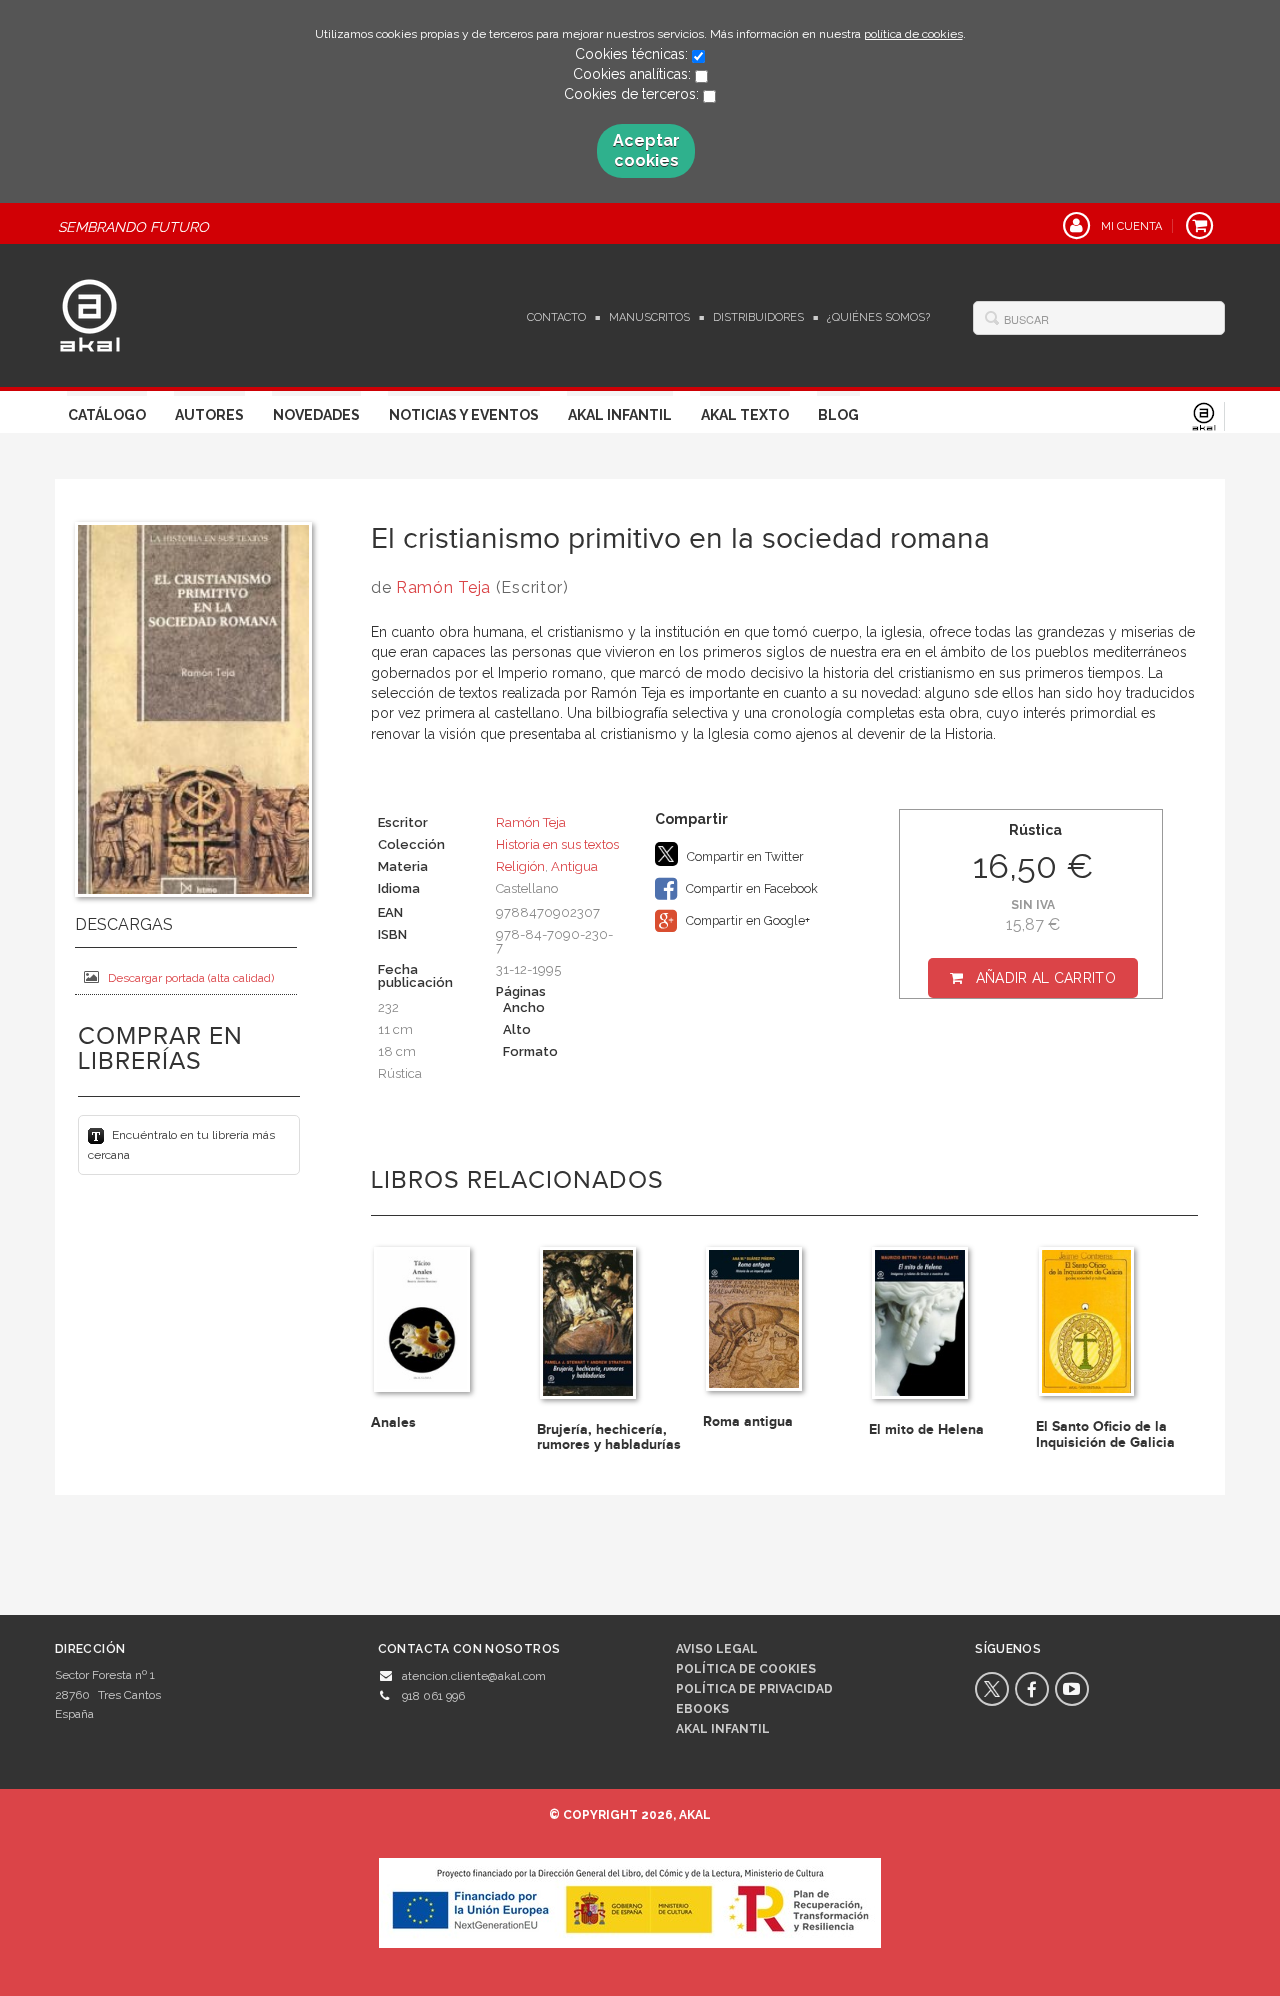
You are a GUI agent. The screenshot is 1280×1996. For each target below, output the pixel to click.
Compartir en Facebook (750, 888)
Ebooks (702, 1709)
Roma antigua (748, 1421)
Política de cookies (746, 1669)
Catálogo (107, 415)
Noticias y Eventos (464, 415)
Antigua (574, 866)
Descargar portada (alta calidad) (191, 978)
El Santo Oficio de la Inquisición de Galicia (1105, 1434)
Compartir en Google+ (746, 920)
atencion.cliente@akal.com (474, 1676)
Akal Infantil (620, 415)
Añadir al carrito (1046, 978)
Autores (209, 415)
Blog (838, 415)
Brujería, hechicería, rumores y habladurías (609, 1437)
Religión (520, 866)
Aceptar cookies (646, 150)
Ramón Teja (443, 587)
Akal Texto (745, 415)
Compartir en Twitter (744, 856)
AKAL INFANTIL (723, 1729)
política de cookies (913, 34)
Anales (393, 1422)
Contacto (556, 317)
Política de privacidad (754, 1689)
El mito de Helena (926, 1429)
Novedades (316, 415)
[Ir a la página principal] (90, 313)
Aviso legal (717, 1649)
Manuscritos (649, 317)
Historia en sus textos (557, 844)
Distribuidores (758, 317)
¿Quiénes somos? (878, 317)
